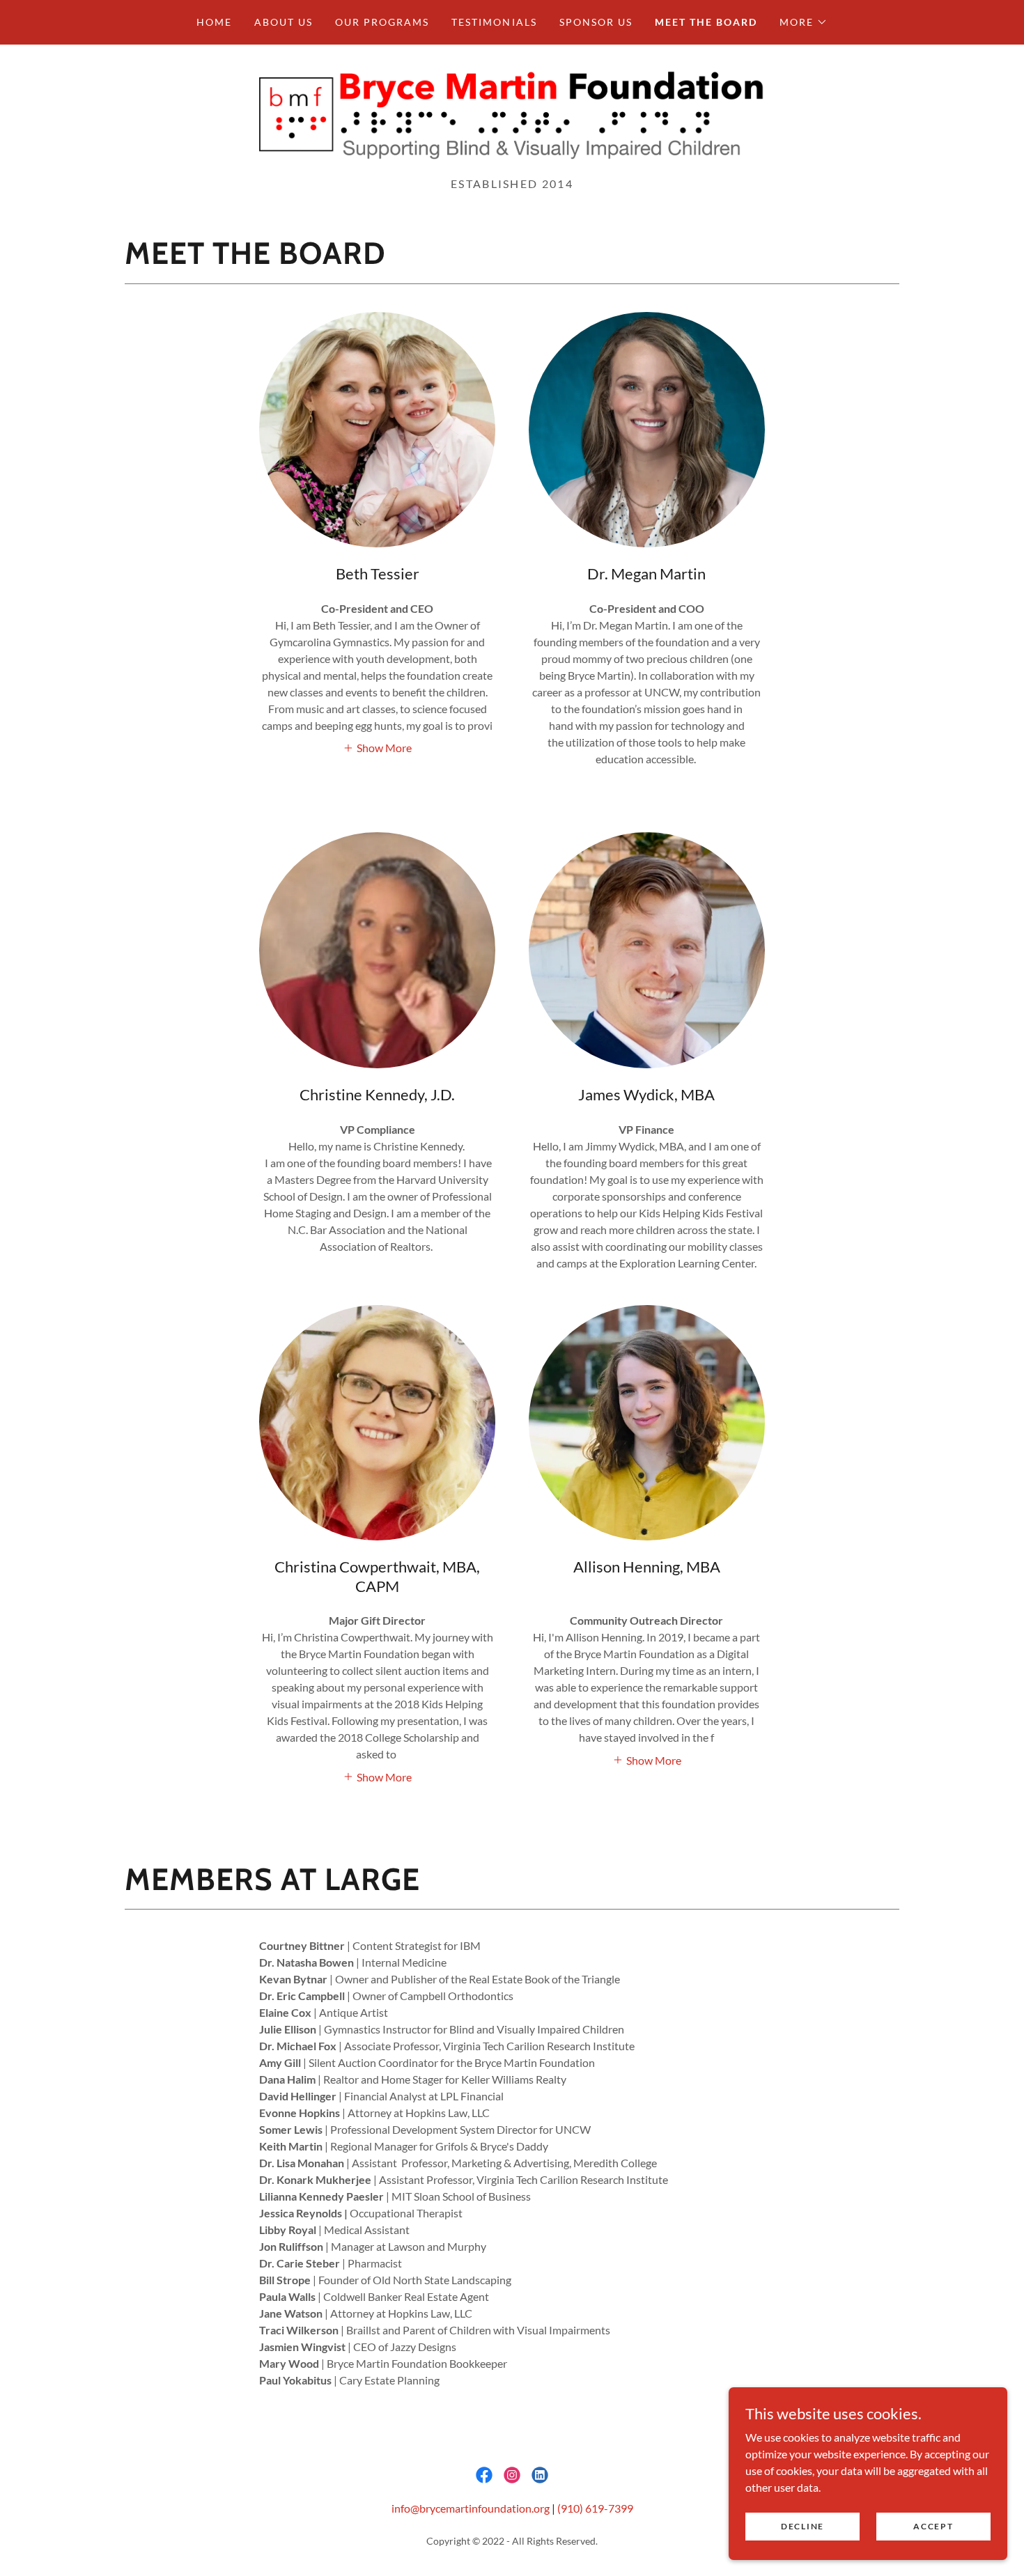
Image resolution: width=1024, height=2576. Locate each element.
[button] (804, 22)
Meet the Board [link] (706, 22)
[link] (512, 115)
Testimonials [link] (494, 22)
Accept (933, 2526)
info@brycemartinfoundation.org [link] (471, 2508)
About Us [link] (284, 22)
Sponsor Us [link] (596, 22)
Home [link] (214, 22)
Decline (802, 2526)
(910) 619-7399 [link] (595, 2508)
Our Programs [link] (382, 22)
